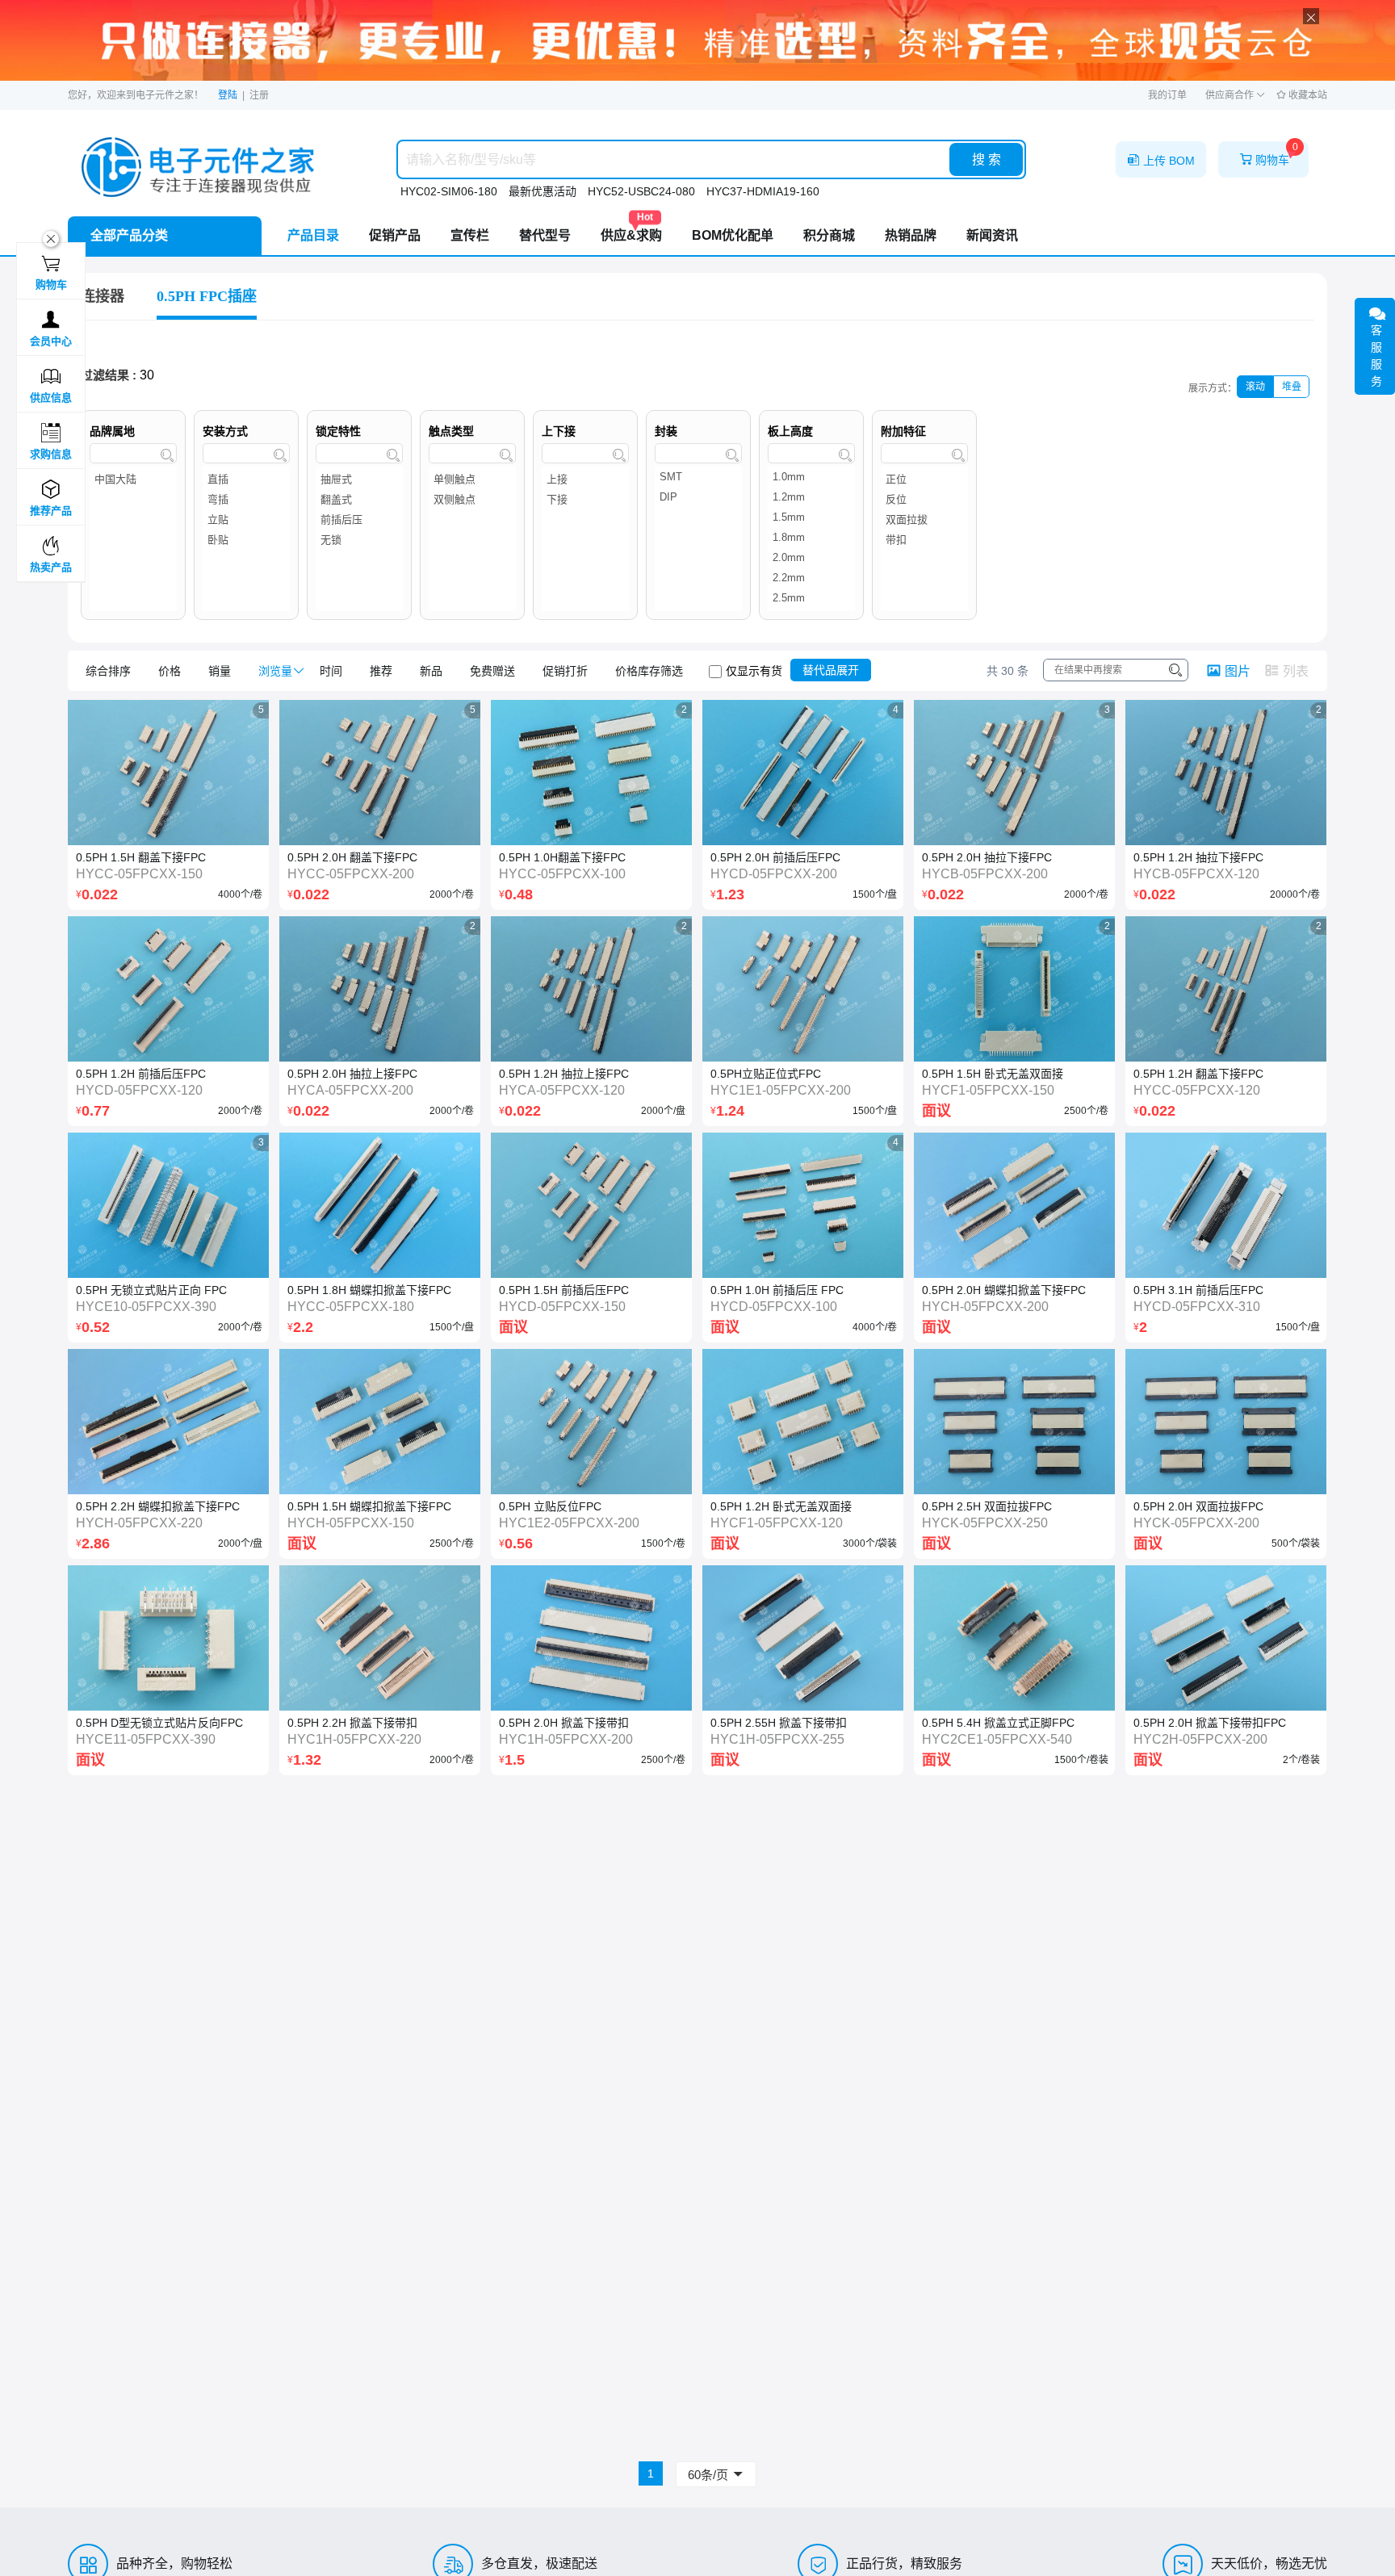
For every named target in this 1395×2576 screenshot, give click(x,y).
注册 (259, 95)
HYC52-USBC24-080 (641, 191)
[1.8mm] (811, 540)
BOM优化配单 (733, 235)
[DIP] (698, 499)
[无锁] (359, 540)
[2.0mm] (811, 560)
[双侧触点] (472, 499)
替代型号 (545, 235)
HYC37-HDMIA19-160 (763, 191)
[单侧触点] (472, 479)
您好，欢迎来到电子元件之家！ (136, 95)
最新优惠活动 (542, 191)
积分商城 (829, 235)
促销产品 (395, 235)
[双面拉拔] (924, 519)
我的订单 (1167, 95)
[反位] (924, 499)
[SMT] (698, 479)
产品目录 (313, 235)
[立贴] (246, 519)
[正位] (924, 479)
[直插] (246, 479)
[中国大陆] (133, 479)
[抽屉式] (359, 479)
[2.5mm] (811, 600)
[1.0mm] (811, 479)
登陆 (228, 95)
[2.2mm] (811, 580)
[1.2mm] (811, 499)
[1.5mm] (811, 519)
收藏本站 (1307, 95)
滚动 (1255, 387)
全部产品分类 (129, 235)
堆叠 (1292, 387)
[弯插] (246, 499)
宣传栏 (470, 235)
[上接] (585, 479)
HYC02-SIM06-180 (449, 191)
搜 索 (987, 159)
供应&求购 (631, 229)
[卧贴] (246, 540)
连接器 (103, 296)
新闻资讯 (992, 235)
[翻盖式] (359, 499)
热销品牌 (911, 235)
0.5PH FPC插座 (207, 296)
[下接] (585, 499)
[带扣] (924, 540)
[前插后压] (359, 519)
